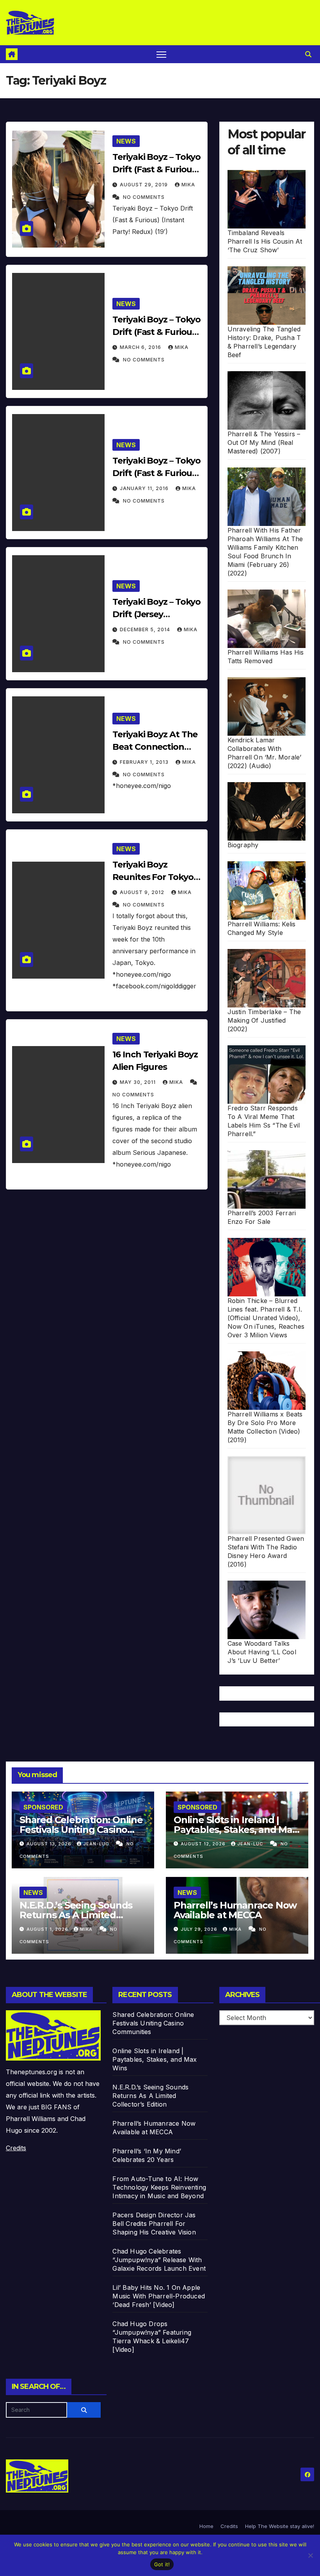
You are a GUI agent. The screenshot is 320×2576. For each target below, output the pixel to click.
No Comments (144, 197)
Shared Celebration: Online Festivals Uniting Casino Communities (81, 1830)
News (126, 141)
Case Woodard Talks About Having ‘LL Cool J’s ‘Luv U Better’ (262, 1652)
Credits (16, 2148)
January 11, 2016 (145, 488)
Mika (188, 185)
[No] (310, 2555)
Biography (243, 845)
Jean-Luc (97, 1844)
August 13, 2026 (50, 1844)
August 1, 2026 (48, 1929)
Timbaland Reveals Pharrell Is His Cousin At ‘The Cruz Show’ (265, 241)
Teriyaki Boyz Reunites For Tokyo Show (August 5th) (153, 877)
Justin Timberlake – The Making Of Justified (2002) (264, 1020)
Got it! (162, 2564)
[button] (308, 54)
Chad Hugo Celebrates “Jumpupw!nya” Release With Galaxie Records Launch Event (159, 2260)
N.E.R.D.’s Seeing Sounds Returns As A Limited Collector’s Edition (76, 1915)
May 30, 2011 (139, 1082)
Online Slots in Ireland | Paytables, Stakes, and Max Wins (236, 1830)
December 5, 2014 (146, 629)
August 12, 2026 (204, 1844)
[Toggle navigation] (161, 54)
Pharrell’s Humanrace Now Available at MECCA (235, 1910)
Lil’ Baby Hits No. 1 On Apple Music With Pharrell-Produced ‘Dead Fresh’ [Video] (159, 2296)
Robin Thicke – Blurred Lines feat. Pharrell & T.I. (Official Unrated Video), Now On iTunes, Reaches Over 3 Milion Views (266, 1318)
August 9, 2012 (143, 892)
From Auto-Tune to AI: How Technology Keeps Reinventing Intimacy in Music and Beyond (159, 2187)
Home (206, 2526)
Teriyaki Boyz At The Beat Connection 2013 (155, 747)
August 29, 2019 (145, 185)
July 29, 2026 (200, 1929)
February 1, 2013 (145, 762)
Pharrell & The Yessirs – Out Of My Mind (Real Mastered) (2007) (264, 443)
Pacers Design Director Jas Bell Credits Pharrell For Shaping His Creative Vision (154, 2224)
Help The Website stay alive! (280, 2526)
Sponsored (43, 1807)
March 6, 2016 (141, 347)
